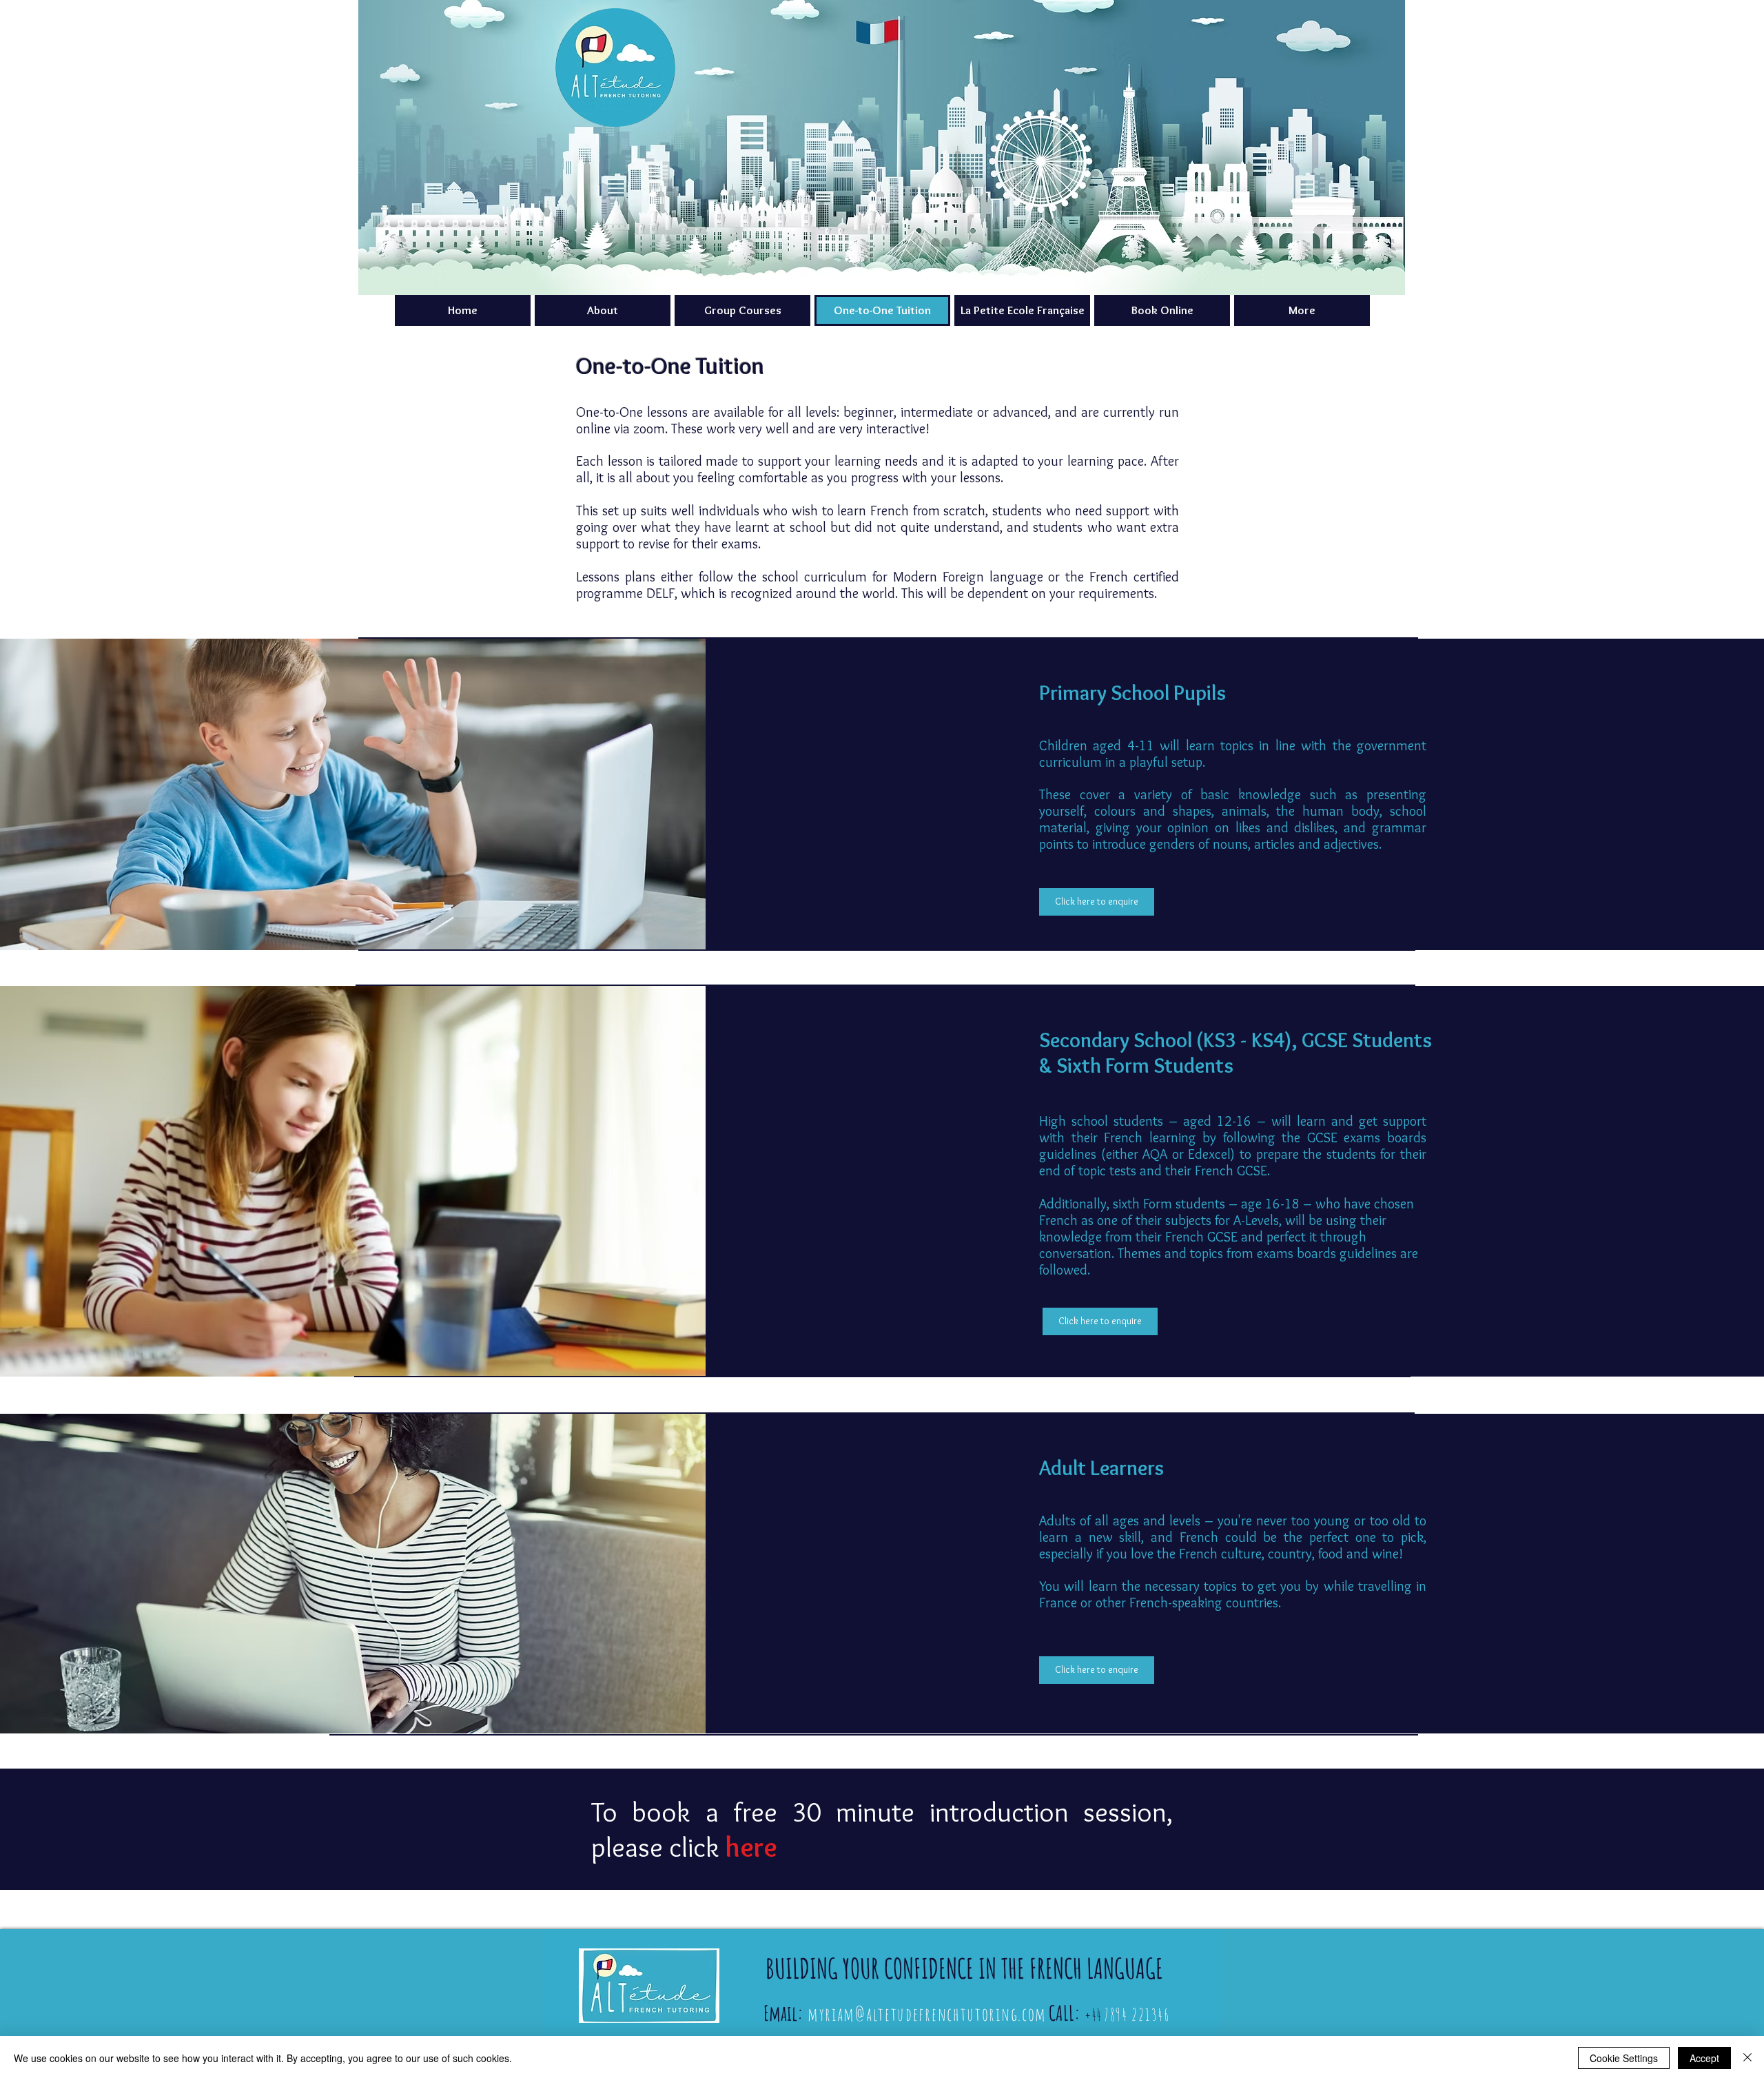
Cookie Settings (1624, 2058)
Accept (1704, 2058)
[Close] (1747, 2058)
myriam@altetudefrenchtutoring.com (927, 2014)
